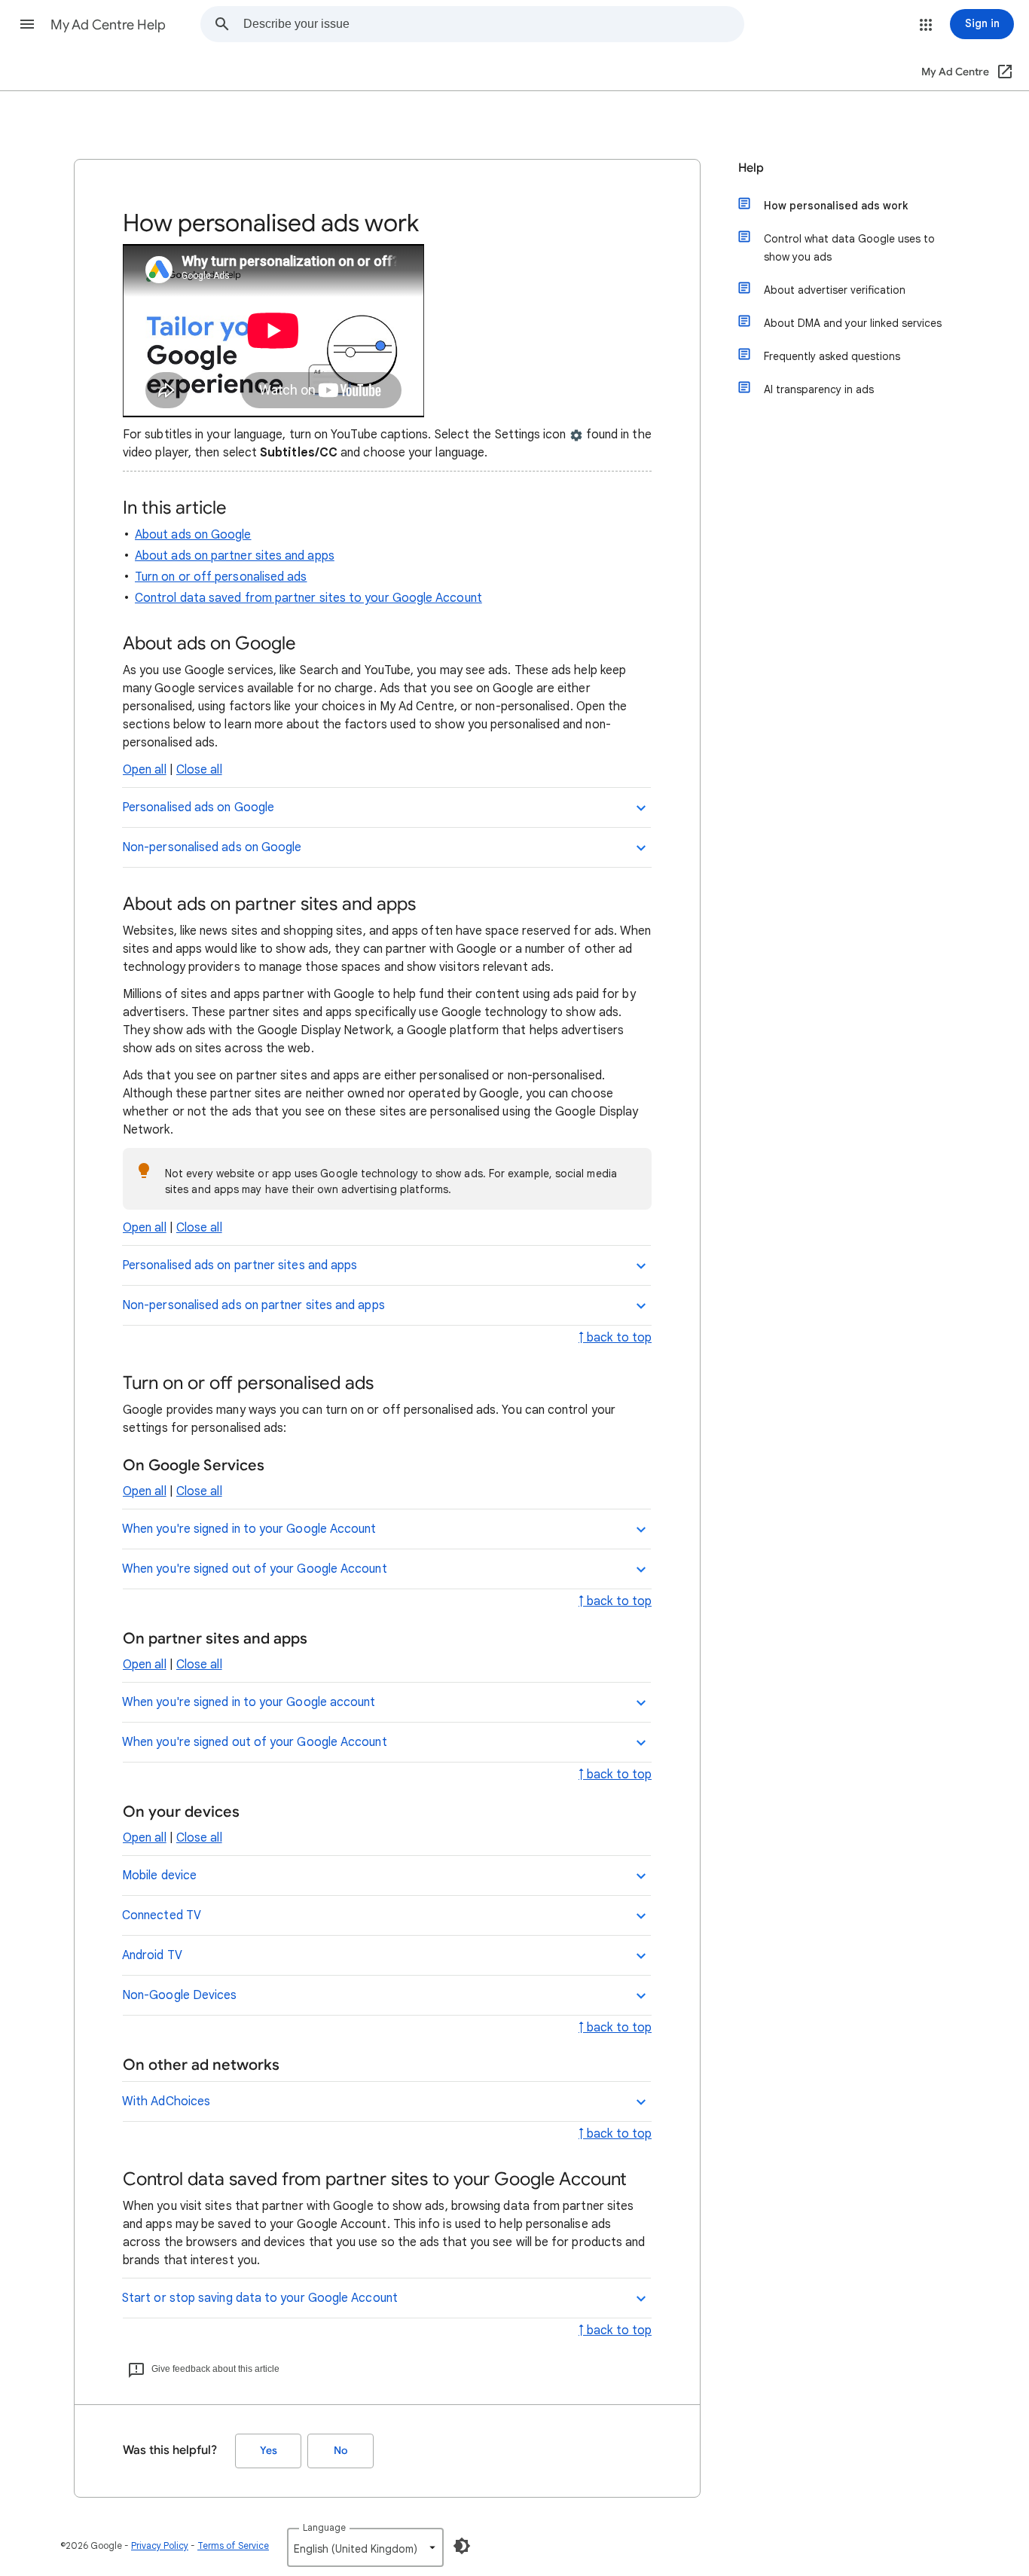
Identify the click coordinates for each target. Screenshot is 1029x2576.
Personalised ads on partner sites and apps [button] (240, 1265)
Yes (269, 2451)
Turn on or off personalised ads (221, 577)
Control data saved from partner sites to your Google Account (308, 598)
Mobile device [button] (159, 1876)
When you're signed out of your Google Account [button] (255, 1569)
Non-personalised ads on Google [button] (212, 847)
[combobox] (493, 24)
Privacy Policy (160, 2545)
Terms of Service (233, 2545)
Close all (199, 770)
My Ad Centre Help (108, 25)
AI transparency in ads (819, 389)
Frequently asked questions (832, 356)
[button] (27, 24)
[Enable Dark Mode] (462, 2546)
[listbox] (365, 2547)
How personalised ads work (836, 206)
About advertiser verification (835, 290)
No (340, 2451)
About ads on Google (193, 535)
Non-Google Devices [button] (179, 1995)
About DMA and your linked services (853, 323)
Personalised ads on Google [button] (198, 807)
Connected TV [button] (162, 1915)
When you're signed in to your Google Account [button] (249, 1529)
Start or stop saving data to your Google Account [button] (260, 2298)
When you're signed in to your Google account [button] (249, 1702)
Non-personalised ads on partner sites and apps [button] (253, 1305)
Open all (145, 770)
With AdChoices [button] (166, 2101)
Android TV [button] (152, 1955)
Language (324, 2527)
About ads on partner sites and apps (235, 556)
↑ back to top (615, 1338)
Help (751, 168)
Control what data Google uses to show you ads (849, 248)
